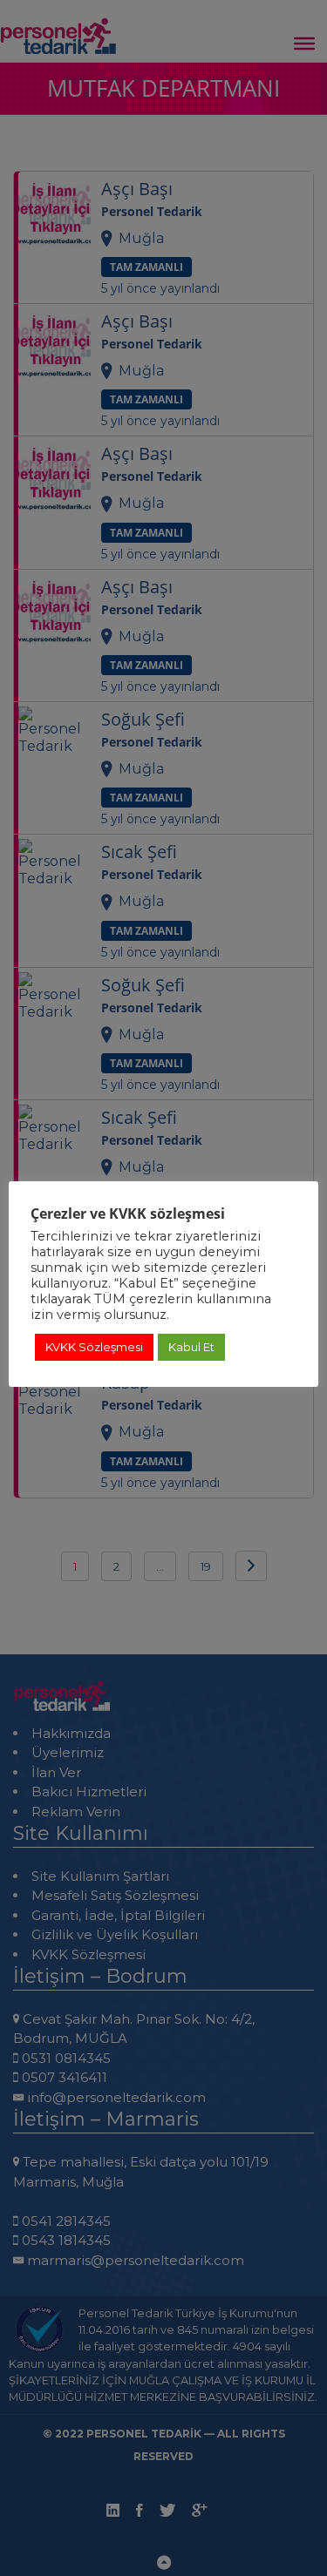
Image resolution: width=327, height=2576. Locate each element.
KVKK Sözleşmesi (94, 1347)
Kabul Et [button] (191, 1347)
